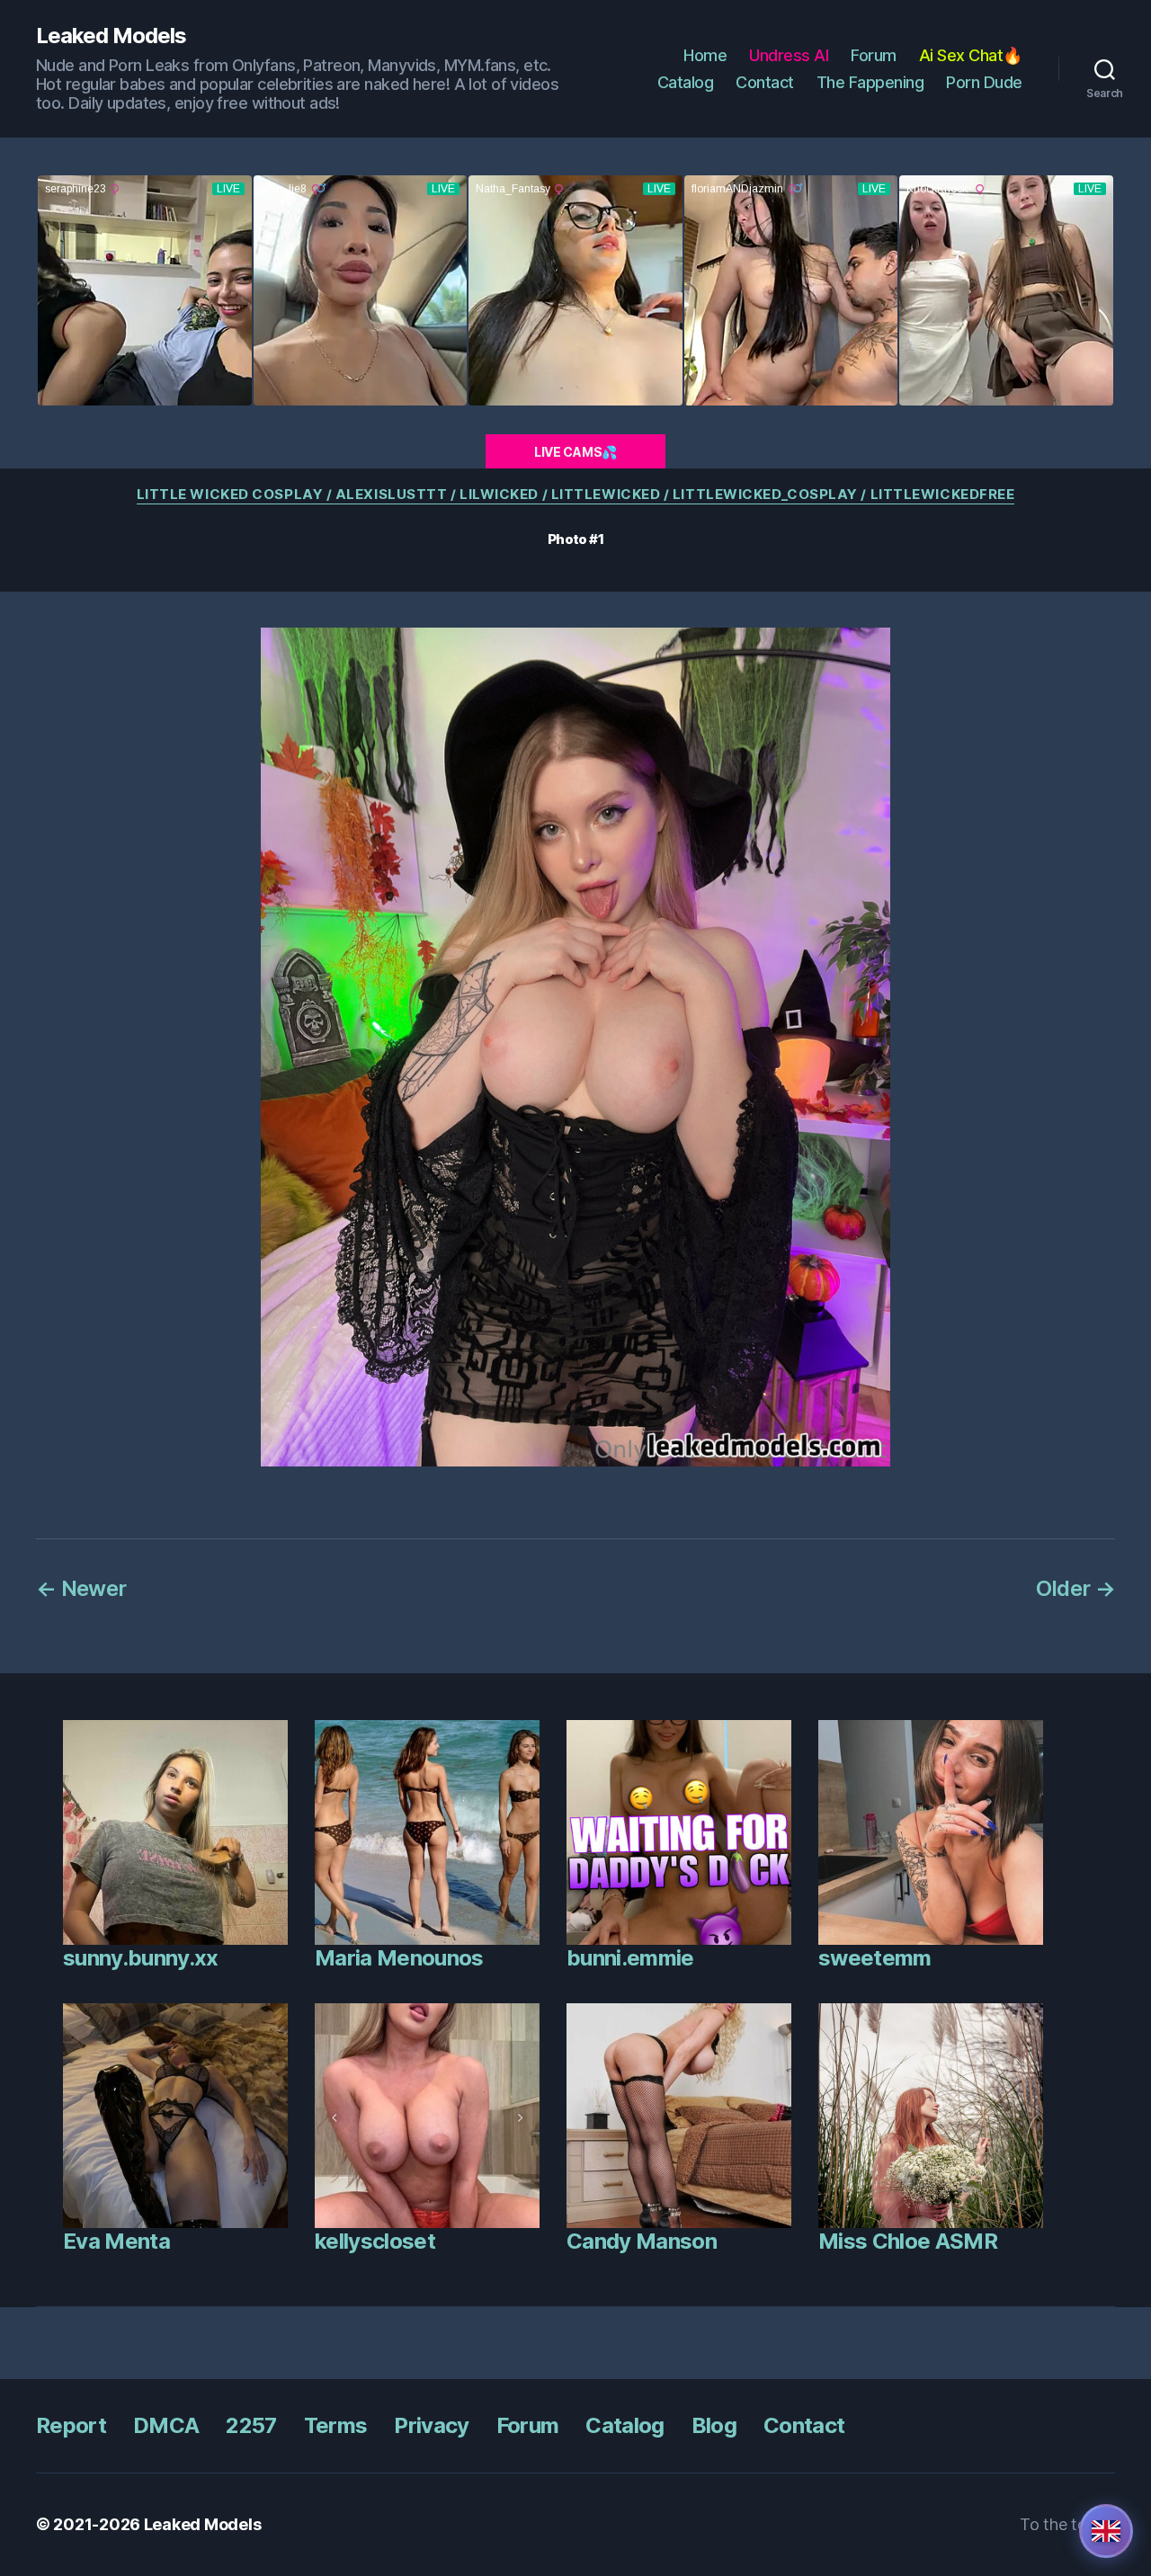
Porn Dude (984, 82)
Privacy (431, 2425)
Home (705, 55)
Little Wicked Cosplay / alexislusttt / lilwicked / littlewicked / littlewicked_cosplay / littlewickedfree (576, 495)
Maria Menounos (399, 1958)
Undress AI (789, 55)
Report (71, 2425)
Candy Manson (642, 2241)
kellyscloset (375, 2241)
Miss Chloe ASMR (908, 2241)
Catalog (686, 82)
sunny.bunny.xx (141, 1958)
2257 (251, 2425)
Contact (765, 82)
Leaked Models (111, 36)
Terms (336, 2425)
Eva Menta (116, 2241)
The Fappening (870, 82)
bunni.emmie (630, 1958)
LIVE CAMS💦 (575, 452)
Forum (874, 55)
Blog (714, 2425)
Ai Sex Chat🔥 (971, 55)
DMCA (166, 2425)
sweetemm (875, 1958)
